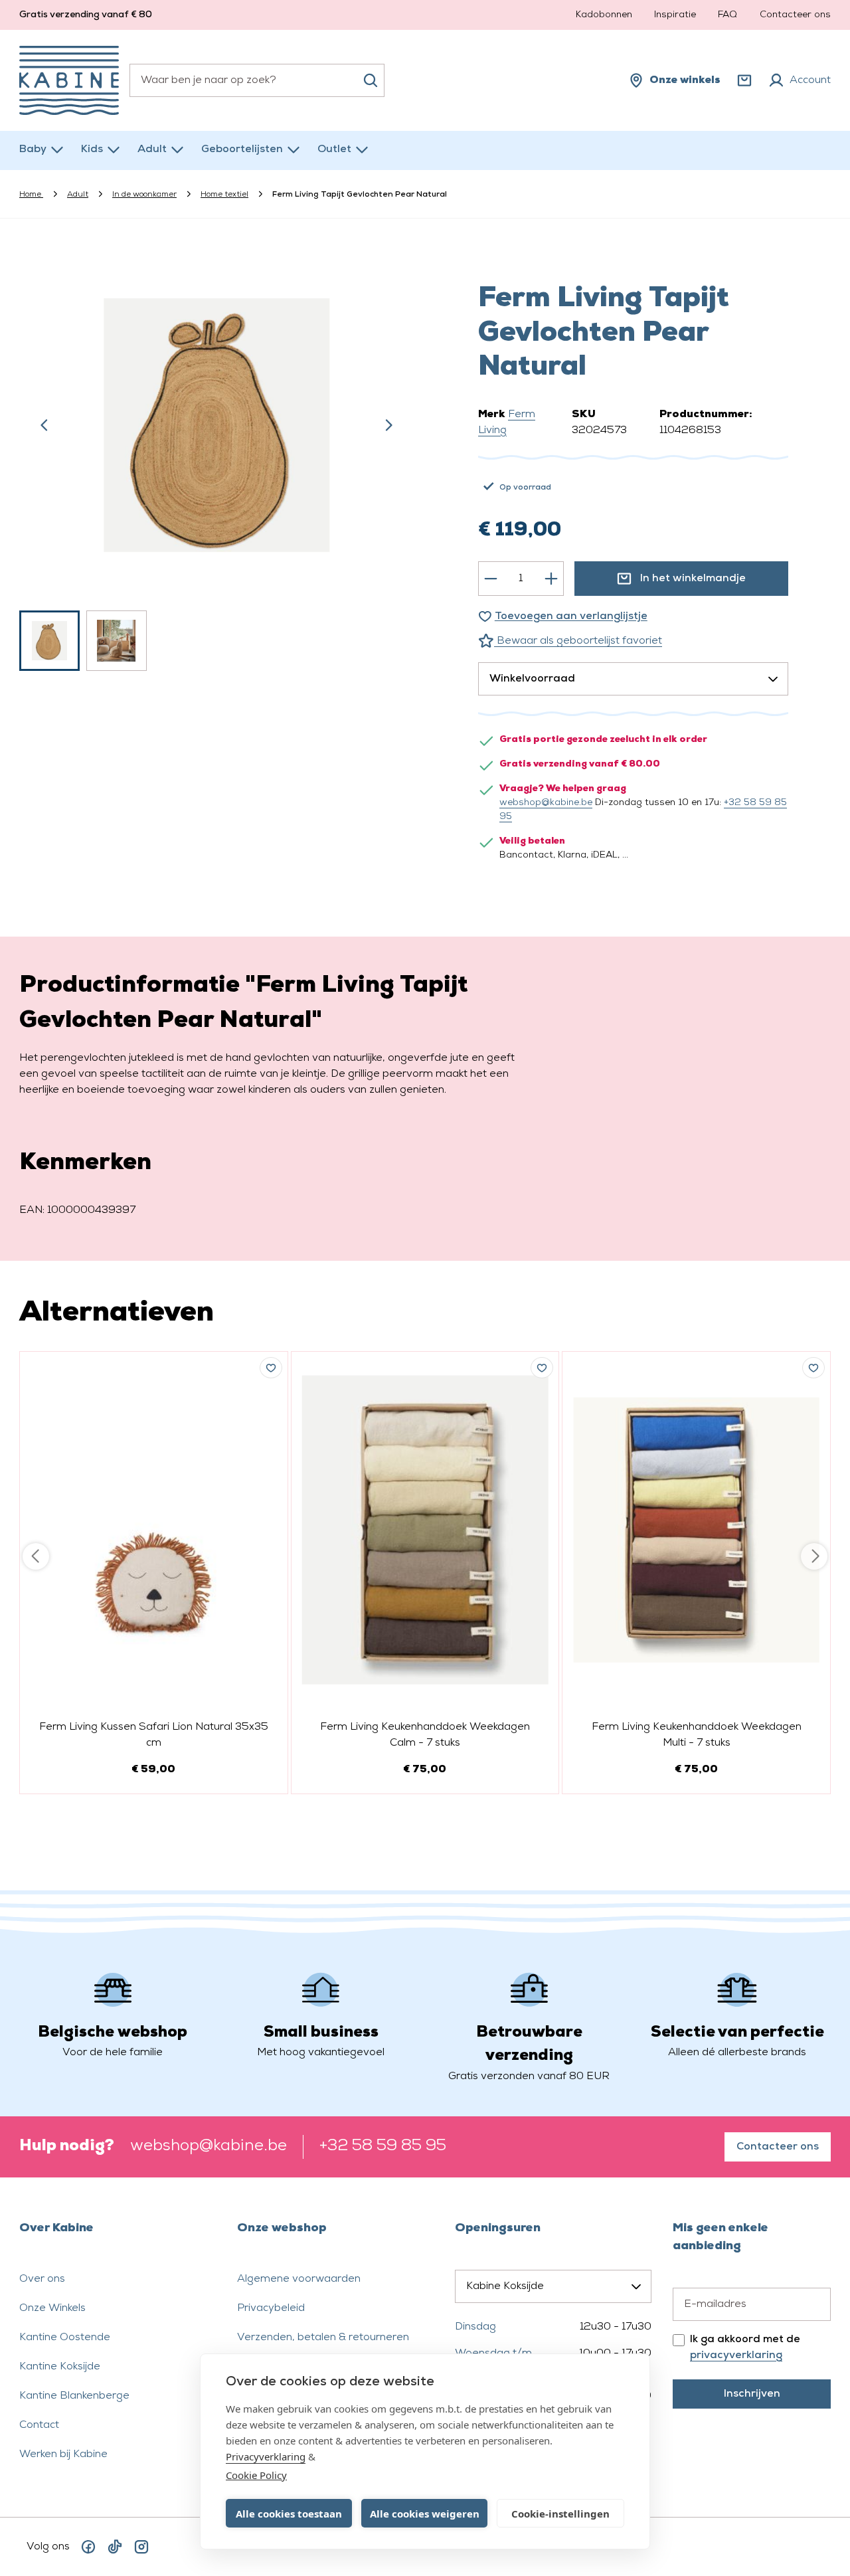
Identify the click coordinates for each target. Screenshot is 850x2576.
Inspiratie (675, 15)
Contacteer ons (795, 15)
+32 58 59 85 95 (383, 2146)
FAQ (727, 15)
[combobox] (257, 80)
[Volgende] (388, 425)
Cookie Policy (256, 2475)
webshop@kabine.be (546, 803)
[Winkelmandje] (744, 80)
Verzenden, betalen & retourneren (323, 2338)
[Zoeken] (371, 80)
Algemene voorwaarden (299, 2279)
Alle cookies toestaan (289, 2514)
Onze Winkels (52, 2308)
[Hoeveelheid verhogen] (551, 579)
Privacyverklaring (266, 2456)
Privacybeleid (271, 2308)
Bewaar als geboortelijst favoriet (578, 641)
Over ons (42, 2279)
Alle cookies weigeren (425, 2514)
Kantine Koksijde (60, 2367)
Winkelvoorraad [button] (532, 679)
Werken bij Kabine (63, 2454)
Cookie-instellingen (560, 2514)
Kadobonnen (604, 15)
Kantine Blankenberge (74, 2396)
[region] (217, 461)
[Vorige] (44, 425)
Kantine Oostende (65, 2338)
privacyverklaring (736, 2355)
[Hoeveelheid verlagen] (491, 579)
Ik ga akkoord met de (745, 2347)
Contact (39, 2425)
